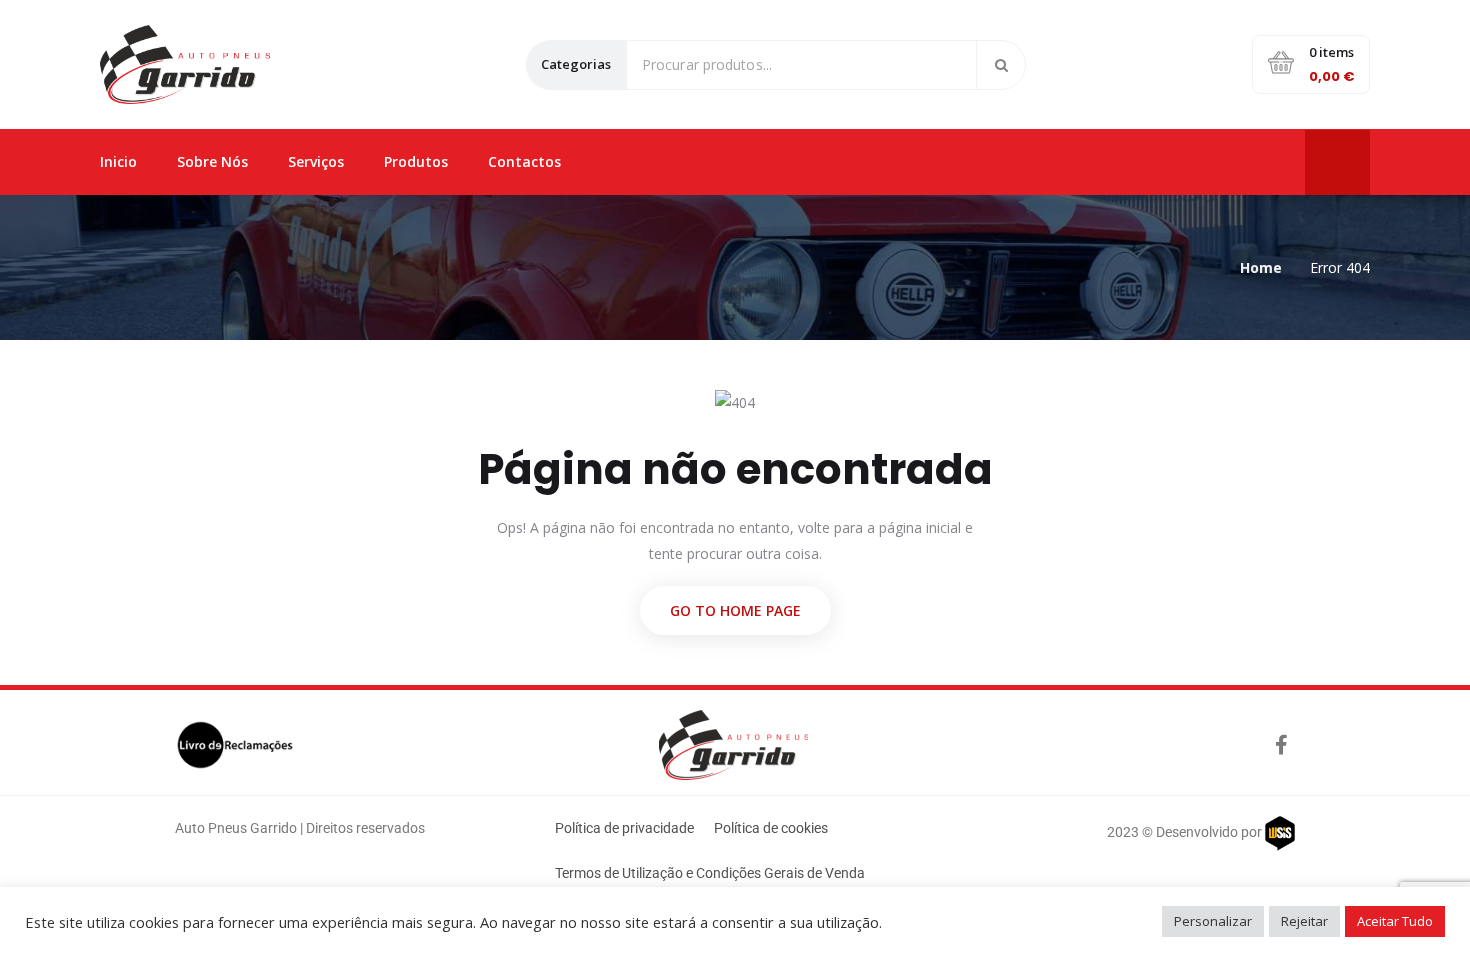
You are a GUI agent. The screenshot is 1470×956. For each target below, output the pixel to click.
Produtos (416, 161)
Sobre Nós (212, 161)
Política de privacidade (624, 828)
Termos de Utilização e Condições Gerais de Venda (710, 873)
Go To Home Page (735, 610)
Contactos (524, 161)
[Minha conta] (1338, 161)
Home (1261, 267)
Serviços (316, 161)
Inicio (118, 161)
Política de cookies (771, 828)
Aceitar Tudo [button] (1395, 921)
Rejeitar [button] (1304, 921)
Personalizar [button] (1213, 921)
